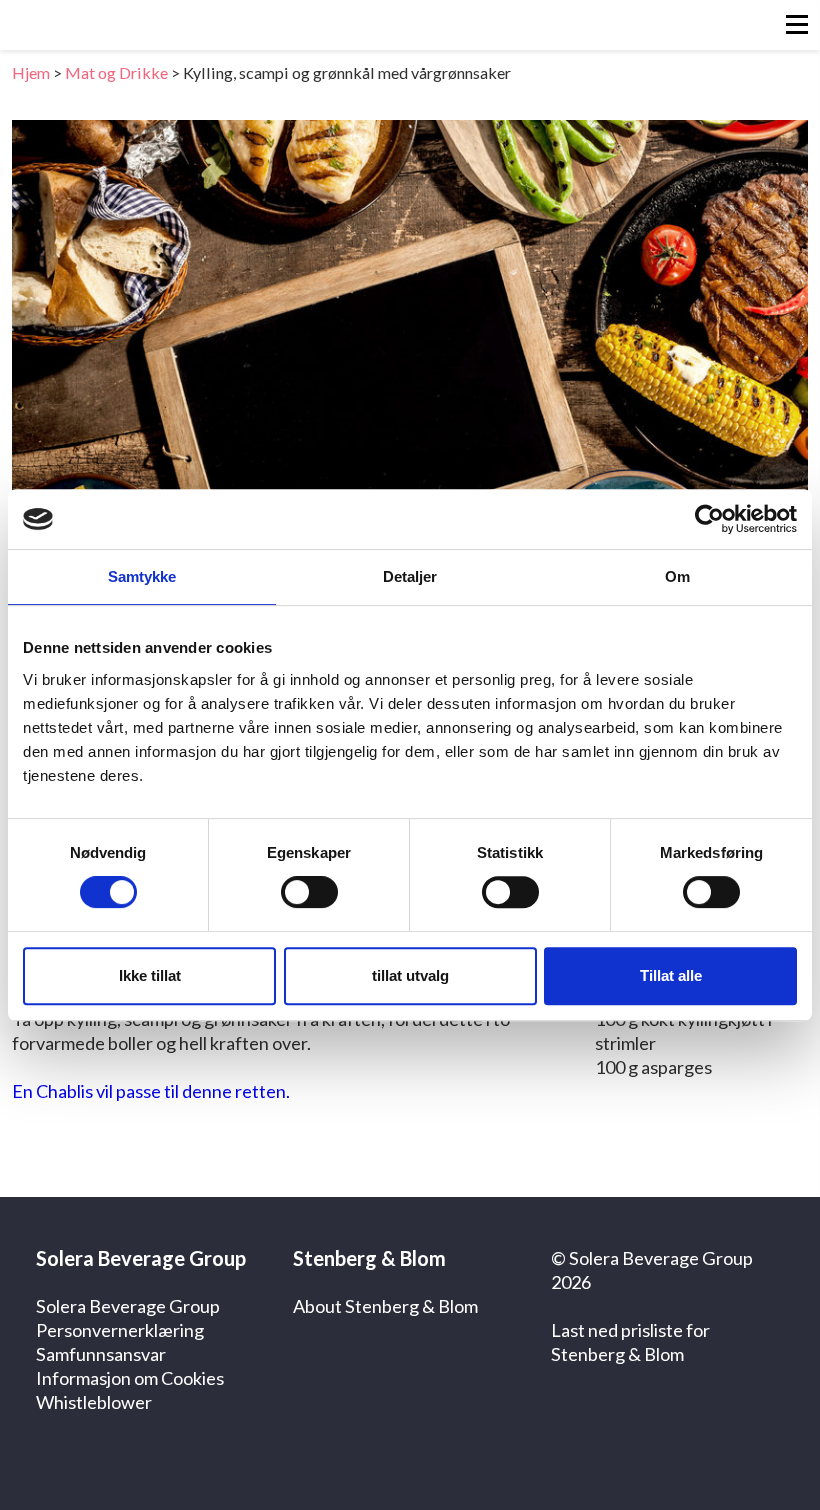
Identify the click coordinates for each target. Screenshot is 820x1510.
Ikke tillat (150, 975)
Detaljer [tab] (410, 576)
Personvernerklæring (120, 1330)
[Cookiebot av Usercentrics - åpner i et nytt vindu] (709, 519)
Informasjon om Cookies (130, 1378)
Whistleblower (94, 1402)
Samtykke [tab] (142, 576)
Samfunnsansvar (101, 1354)
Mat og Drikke (116, 72)
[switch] (309, 892)
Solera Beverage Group (128, 1306)
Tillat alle (671, 975)
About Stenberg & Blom (385, 1306)
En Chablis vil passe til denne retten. (151, 1091)
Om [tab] (677, 576)
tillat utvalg (410, 975)
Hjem (31, 72)
